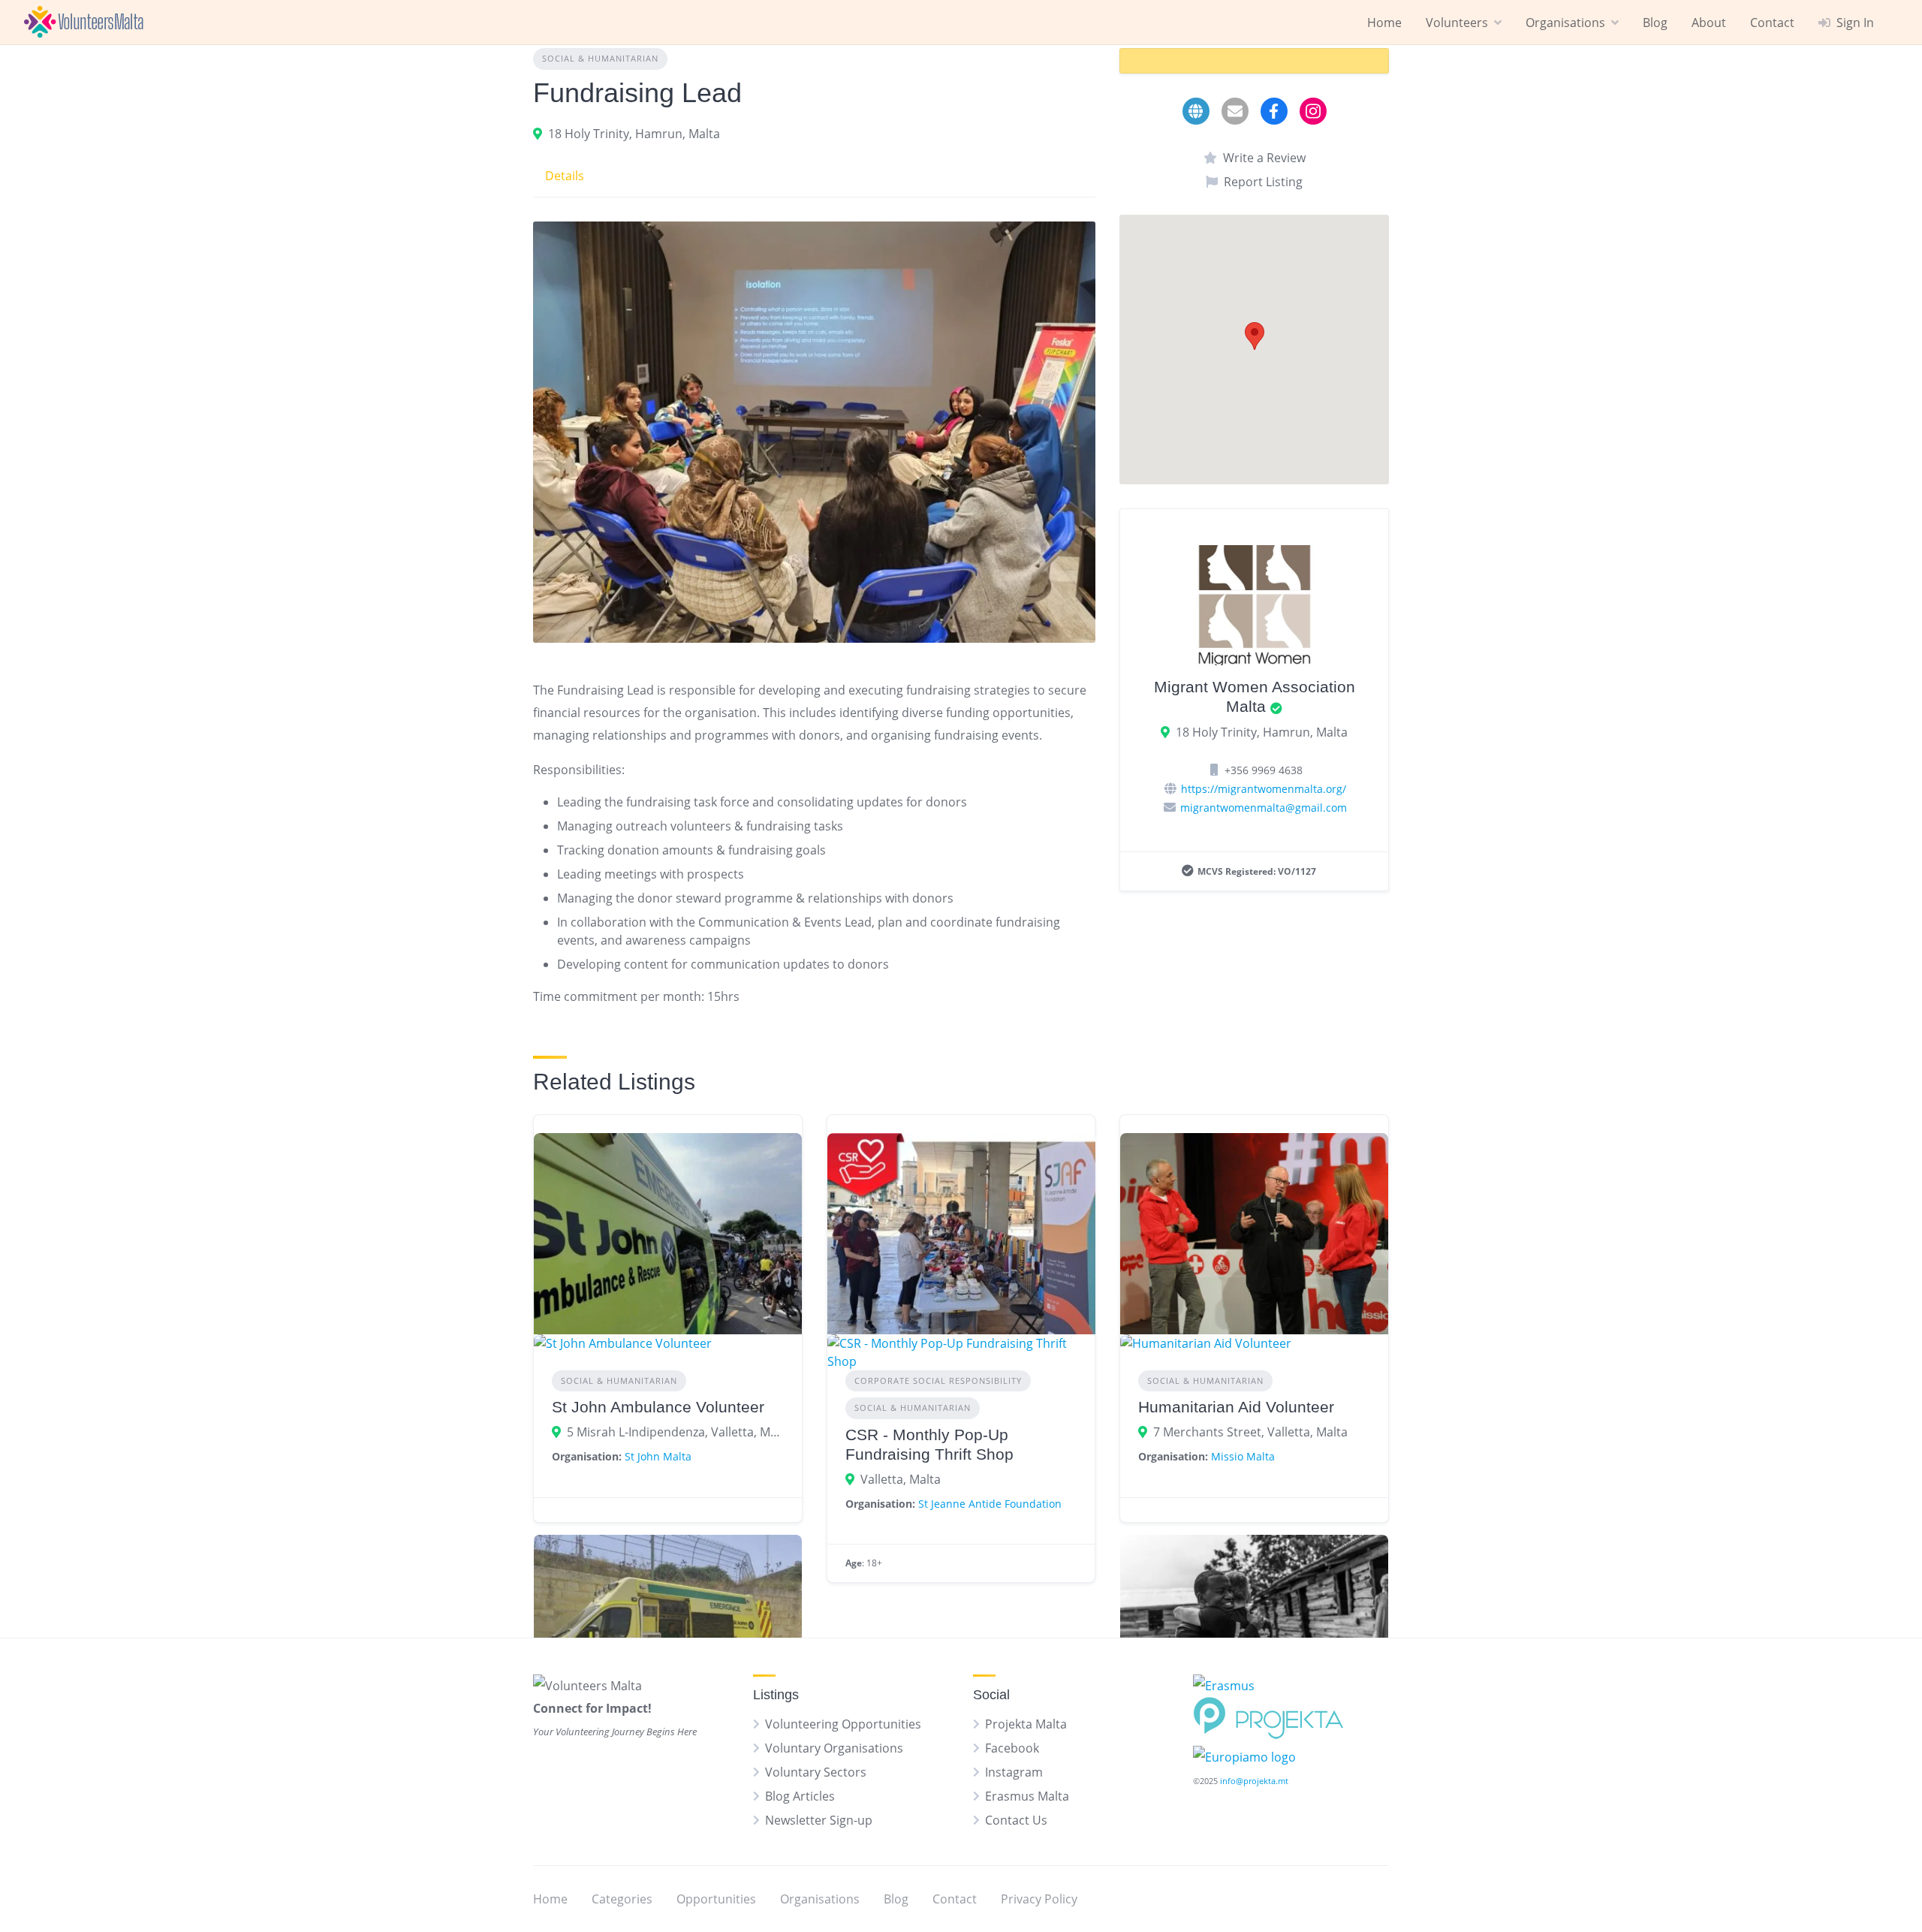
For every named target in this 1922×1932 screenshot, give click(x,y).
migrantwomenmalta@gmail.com (1264, 808)
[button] (1255, 336)
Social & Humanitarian (600, 58)
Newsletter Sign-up (819, 1820)
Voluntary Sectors (816, 1772)
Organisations (1565, 23)
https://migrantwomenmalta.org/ (1264, 789)
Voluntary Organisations (834, 1748)
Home (1384, 23)
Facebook (1012, 1748)
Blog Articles (800, 1796)
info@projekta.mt (1254, 1781)
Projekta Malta (1026, 1724)
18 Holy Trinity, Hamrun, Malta (634, 134)
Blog (1655, 23)
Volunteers (1457, 23)
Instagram (1014, 1772)
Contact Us (1016, 1820)
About (1709, 23)
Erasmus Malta (1027, 1796)
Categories (622, 1899)
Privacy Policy (1039, 1899)
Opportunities (716, 1899)
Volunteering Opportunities (843, 1724)
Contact (1772, 23)
